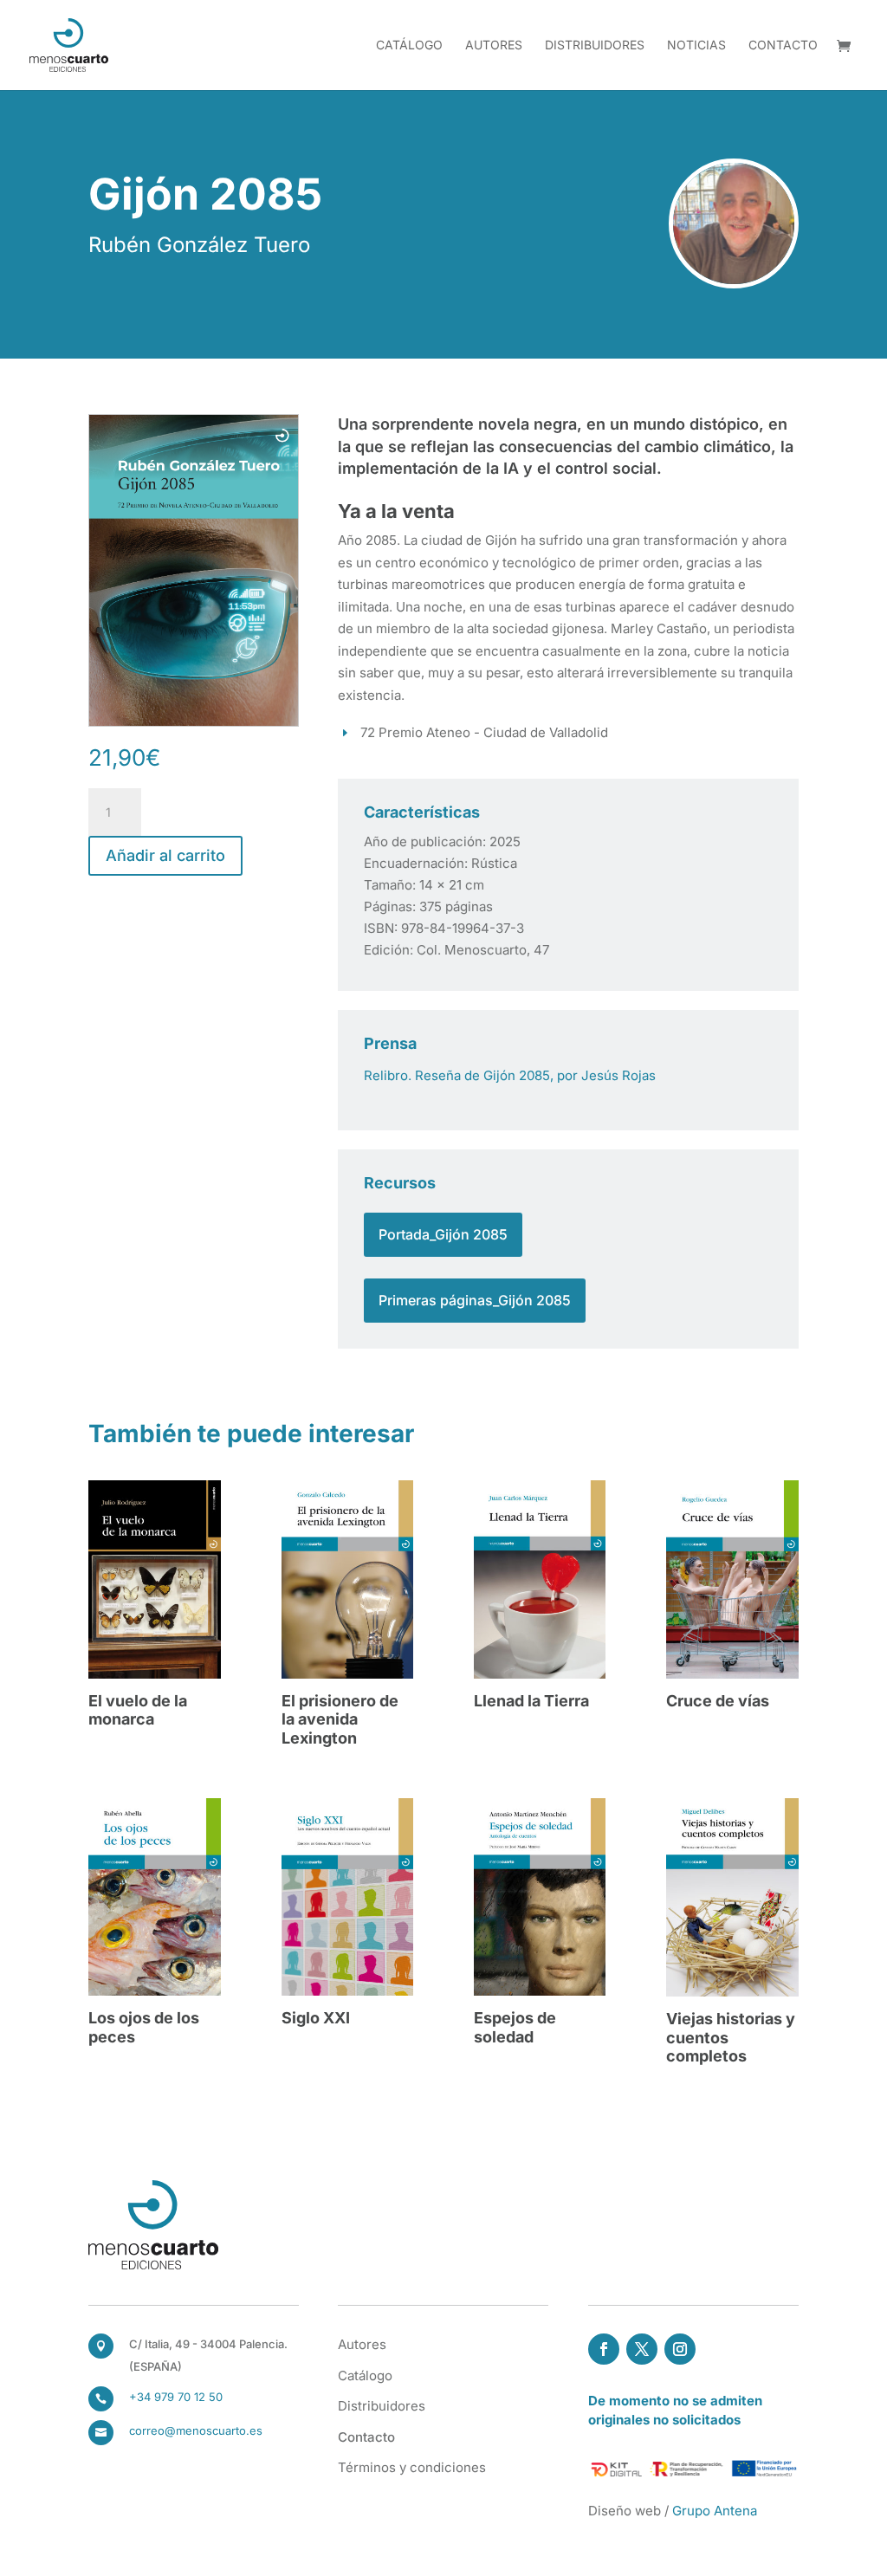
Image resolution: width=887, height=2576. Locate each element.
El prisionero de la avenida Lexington (340, 1719)
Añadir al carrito (165, 855)
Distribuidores (595, 45)
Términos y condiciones (412, 2467)
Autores (494, 45)
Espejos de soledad (515, 2027)
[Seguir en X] (642, 2349)
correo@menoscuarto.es (196, 2430)
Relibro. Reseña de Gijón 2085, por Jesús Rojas (510, 1075)
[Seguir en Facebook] (604, 2349)
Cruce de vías (718, 1701)
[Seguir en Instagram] (680, 2349)
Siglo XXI (316, 2018)
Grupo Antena (715, 2511)
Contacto (783, 45)
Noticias (696, 45)
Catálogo (409, 45)
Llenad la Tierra (531, 1701)
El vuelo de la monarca (138, 1710)
